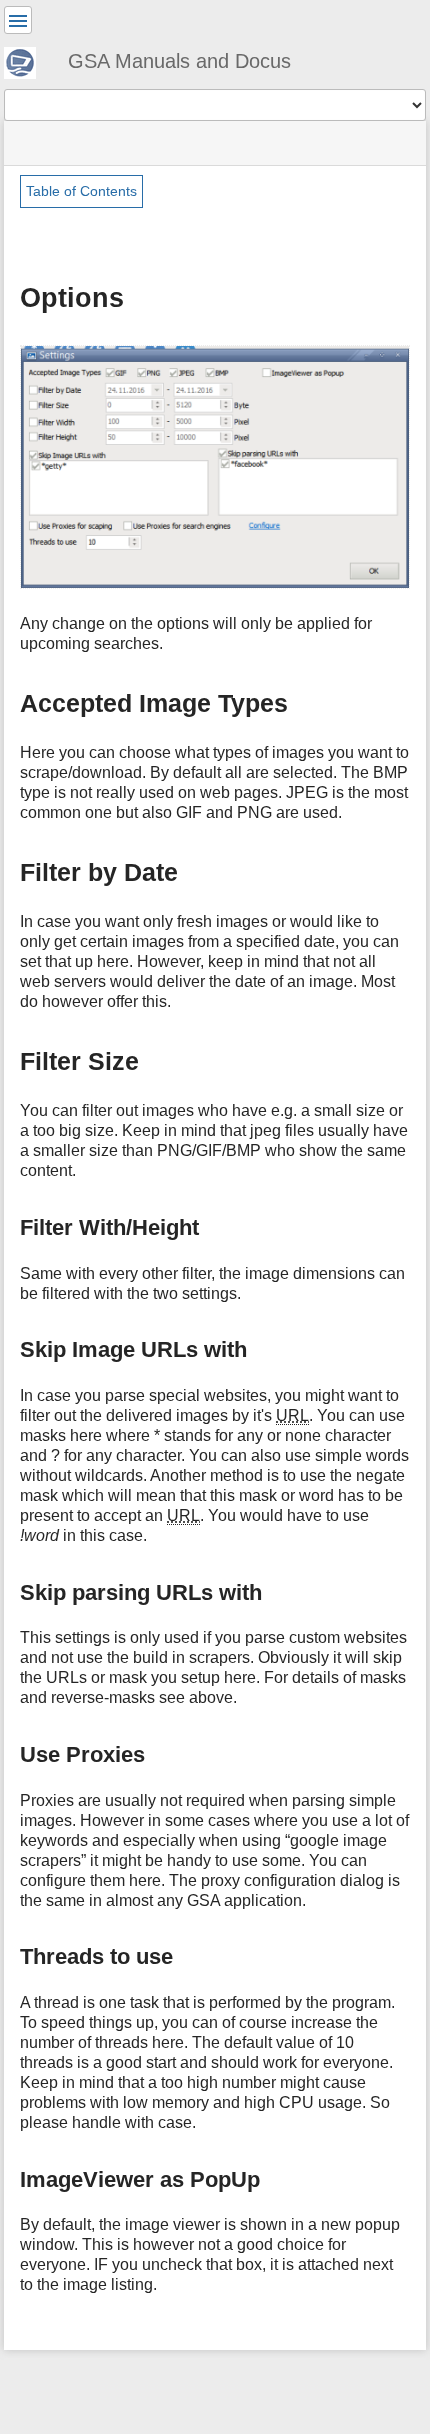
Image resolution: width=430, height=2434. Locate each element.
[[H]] (28, 60)
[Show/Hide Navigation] (18, 20)
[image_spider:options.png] (215, 465)
